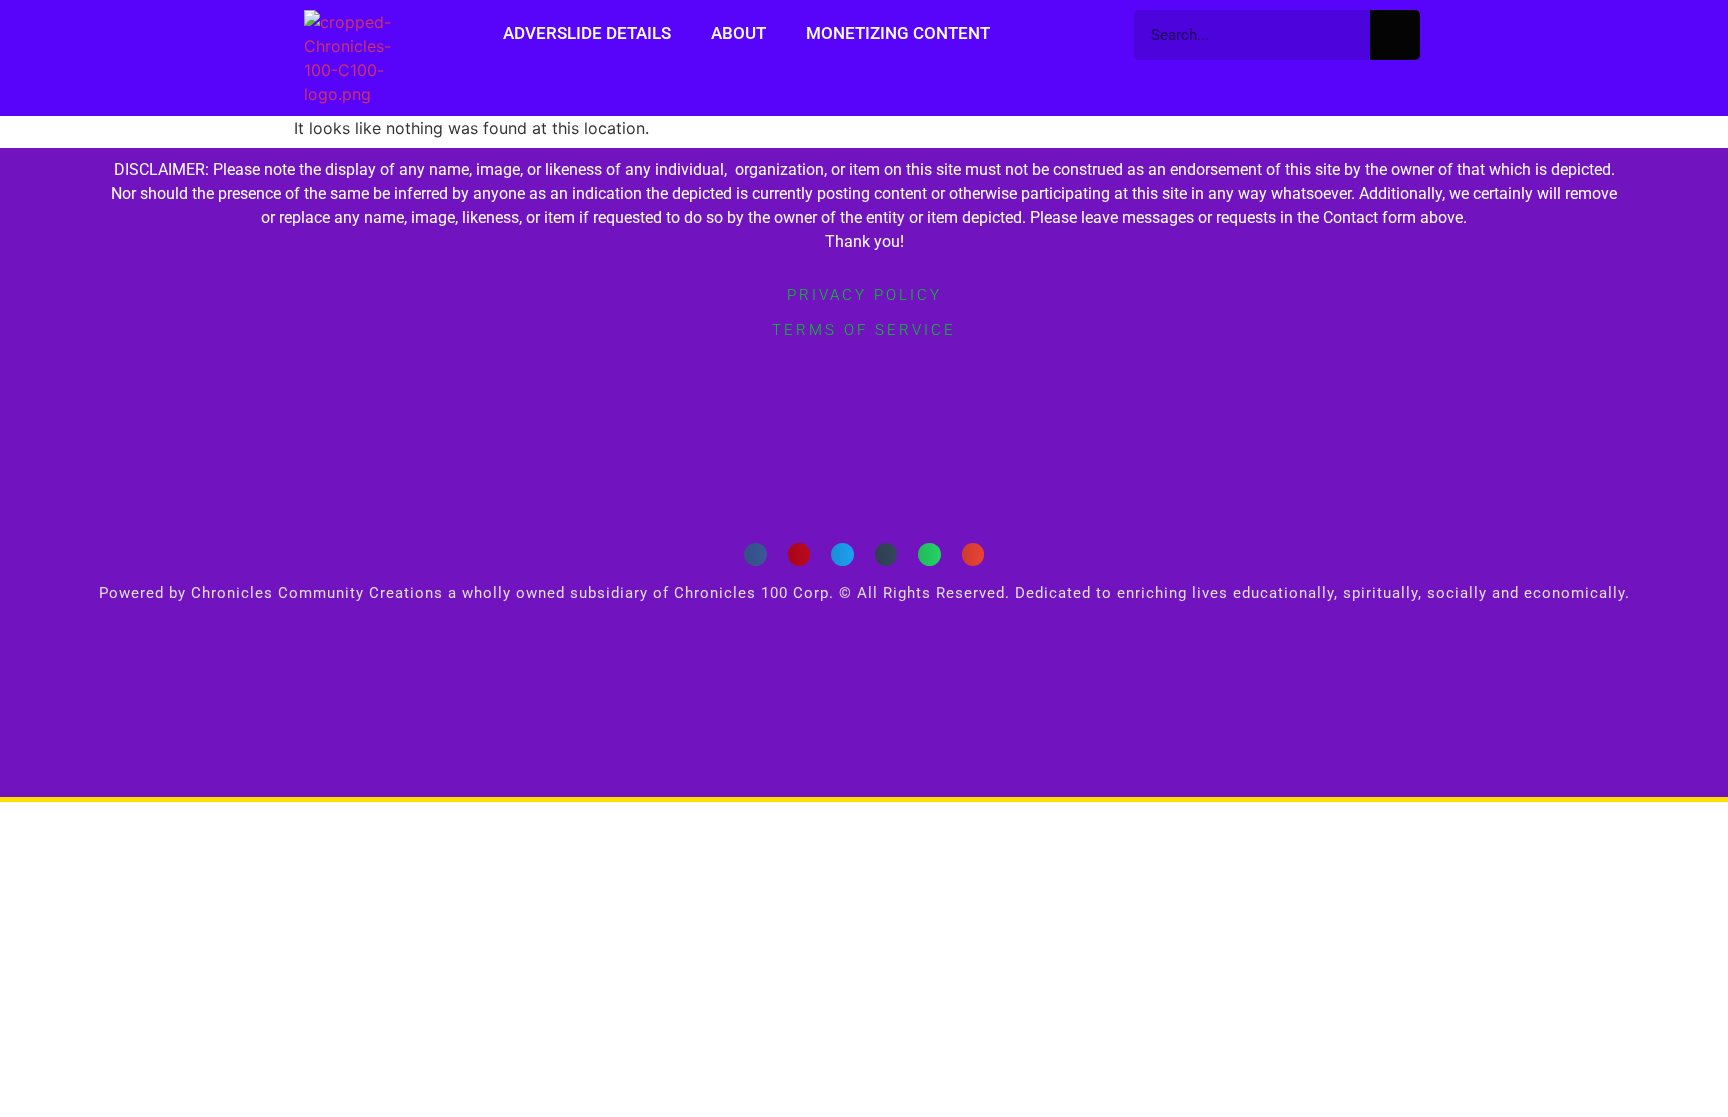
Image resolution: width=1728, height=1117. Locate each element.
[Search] (1395, 35)
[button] (755, 554)
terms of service (864, 330)
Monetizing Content (898, 33)
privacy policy (864, 295)
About (738, 33)
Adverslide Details (587, 33)
